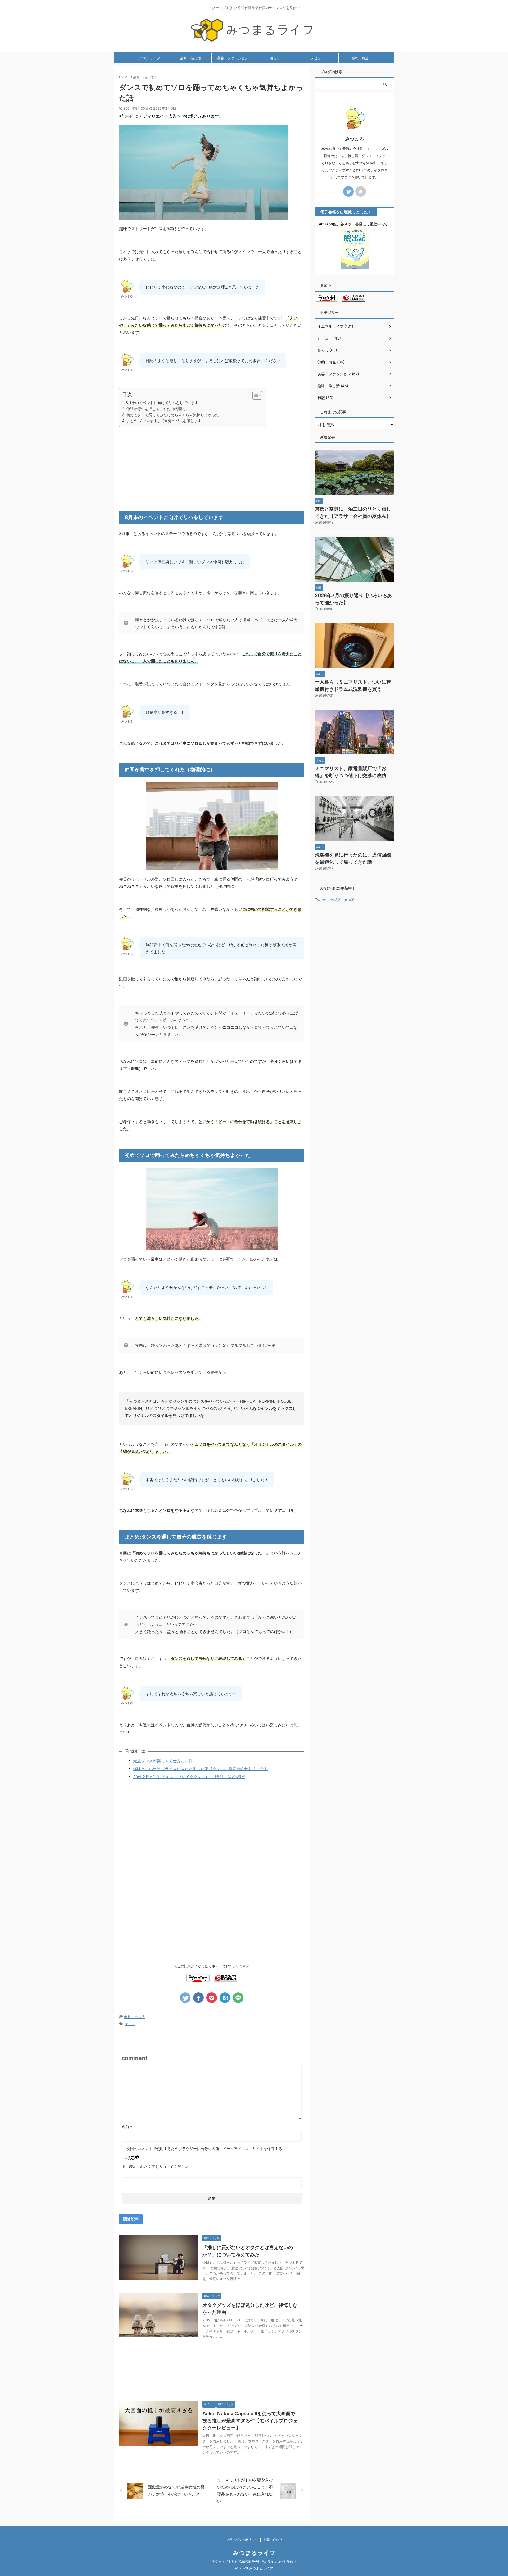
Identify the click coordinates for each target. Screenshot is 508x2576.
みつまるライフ (254, 2553)
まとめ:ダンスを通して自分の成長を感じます (164, 421)
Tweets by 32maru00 (335, 900)
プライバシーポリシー (242, 2540)
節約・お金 (360, 58)
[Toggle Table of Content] (255, 395)
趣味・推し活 (190, 58)
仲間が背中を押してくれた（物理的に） (160, 409)
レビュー (317, 58)
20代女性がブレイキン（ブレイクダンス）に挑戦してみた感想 (189, 1777)
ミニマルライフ (148, 58)
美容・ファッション (233, 58)
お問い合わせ (273, 2540)
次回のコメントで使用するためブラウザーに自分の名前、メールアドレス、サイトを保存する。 (206, 2149)
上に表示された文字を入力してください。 (157, 2167)
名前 (127, 2127)
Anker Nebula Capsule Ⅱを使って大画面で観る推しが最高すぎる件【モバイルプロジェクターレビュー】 (250, 2421)
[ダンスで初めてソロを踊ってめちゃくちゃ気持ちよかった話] (225, 1998)
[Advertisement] (212, 468)
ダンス (130, 2024)
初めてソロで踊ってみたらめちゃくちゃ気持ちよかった (173, 415)
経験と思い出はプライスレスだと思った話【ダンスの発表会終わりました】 (201, 1769)
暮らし (275, 58)
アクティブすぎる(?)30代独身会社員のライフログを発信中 (254, 2562)
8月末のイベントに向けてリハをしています (162, 403)
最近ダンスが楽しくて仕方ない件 (163, 1761)
